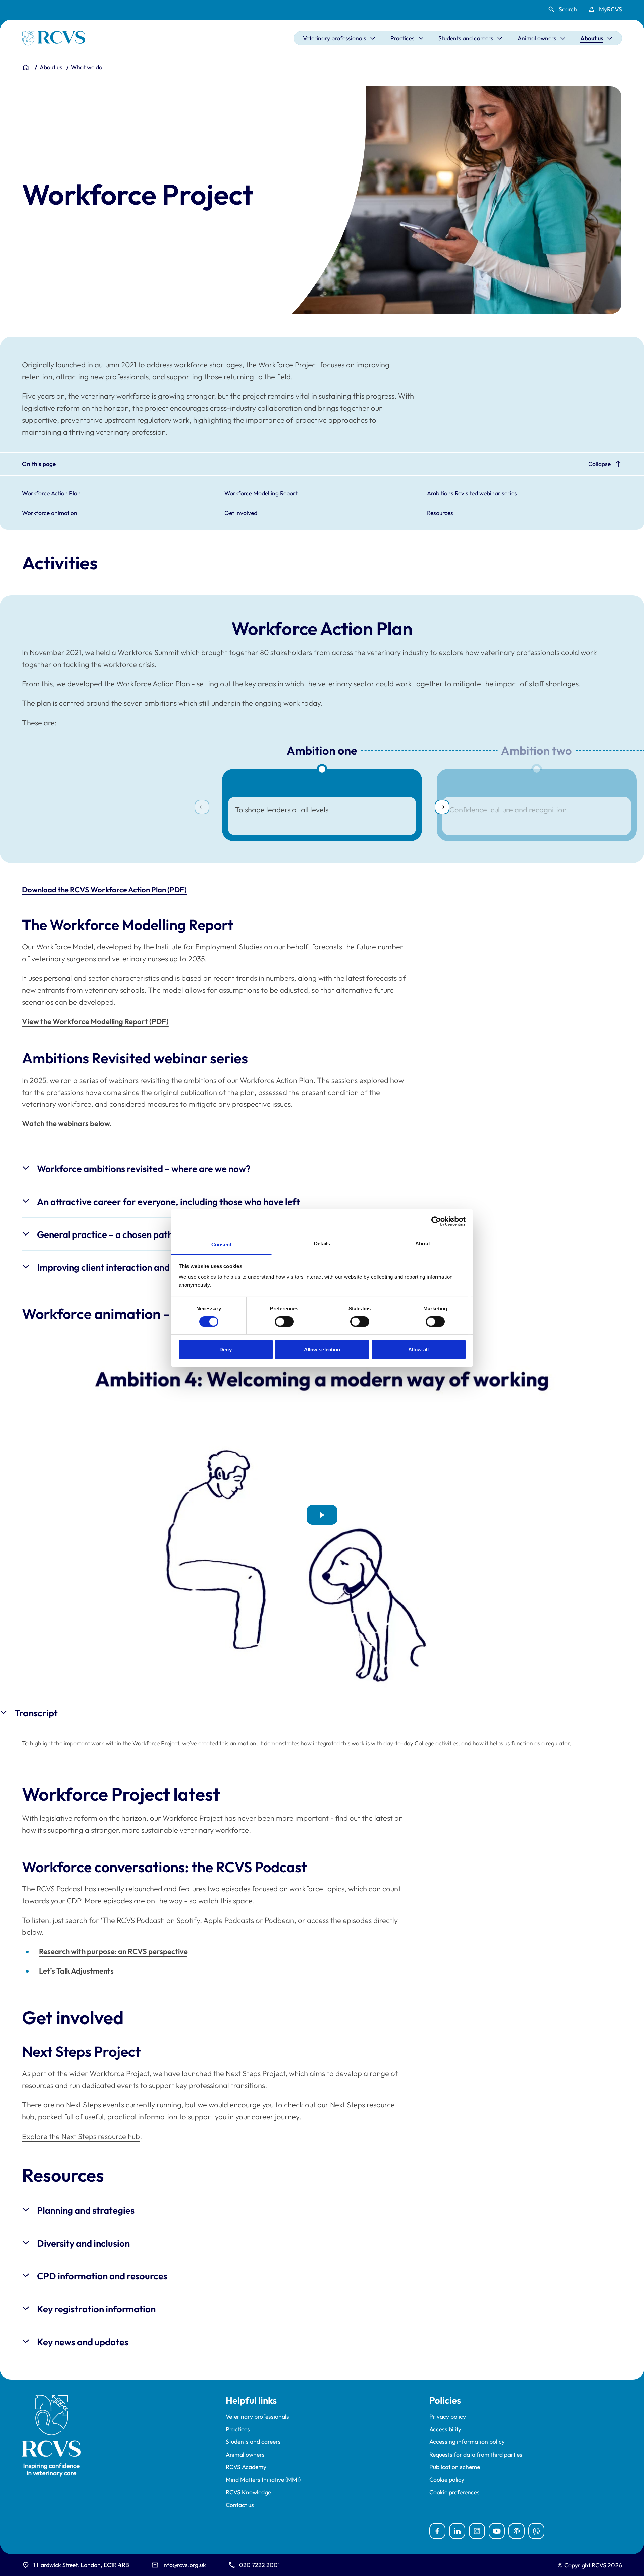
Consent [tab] (221, 1244)
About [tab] (423, 1243)
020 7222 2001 (259, 2565)
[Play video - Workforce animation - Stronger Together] (322, 1515)
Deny (225, 1349)
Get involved (241, 513)
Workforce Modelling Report (261, 493)
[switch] (284, 1322)
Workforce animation (50, 513)
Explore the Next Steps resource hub (81, 2136)
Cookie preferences (454, 2492)
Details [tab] (322, 1243)
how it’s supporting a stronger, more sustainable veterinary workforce (136, 1830)
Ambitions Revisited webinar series (472, 493)
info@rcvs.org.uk (184, 2565)
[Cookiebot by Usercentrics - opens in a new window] (436, 1221)
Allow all (418, 1349)
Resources (440, 513)
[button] (442, 807)
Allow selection (322, 1349)
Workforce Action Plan (51, 493)
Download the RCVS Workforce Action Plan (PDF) (104, 890)
